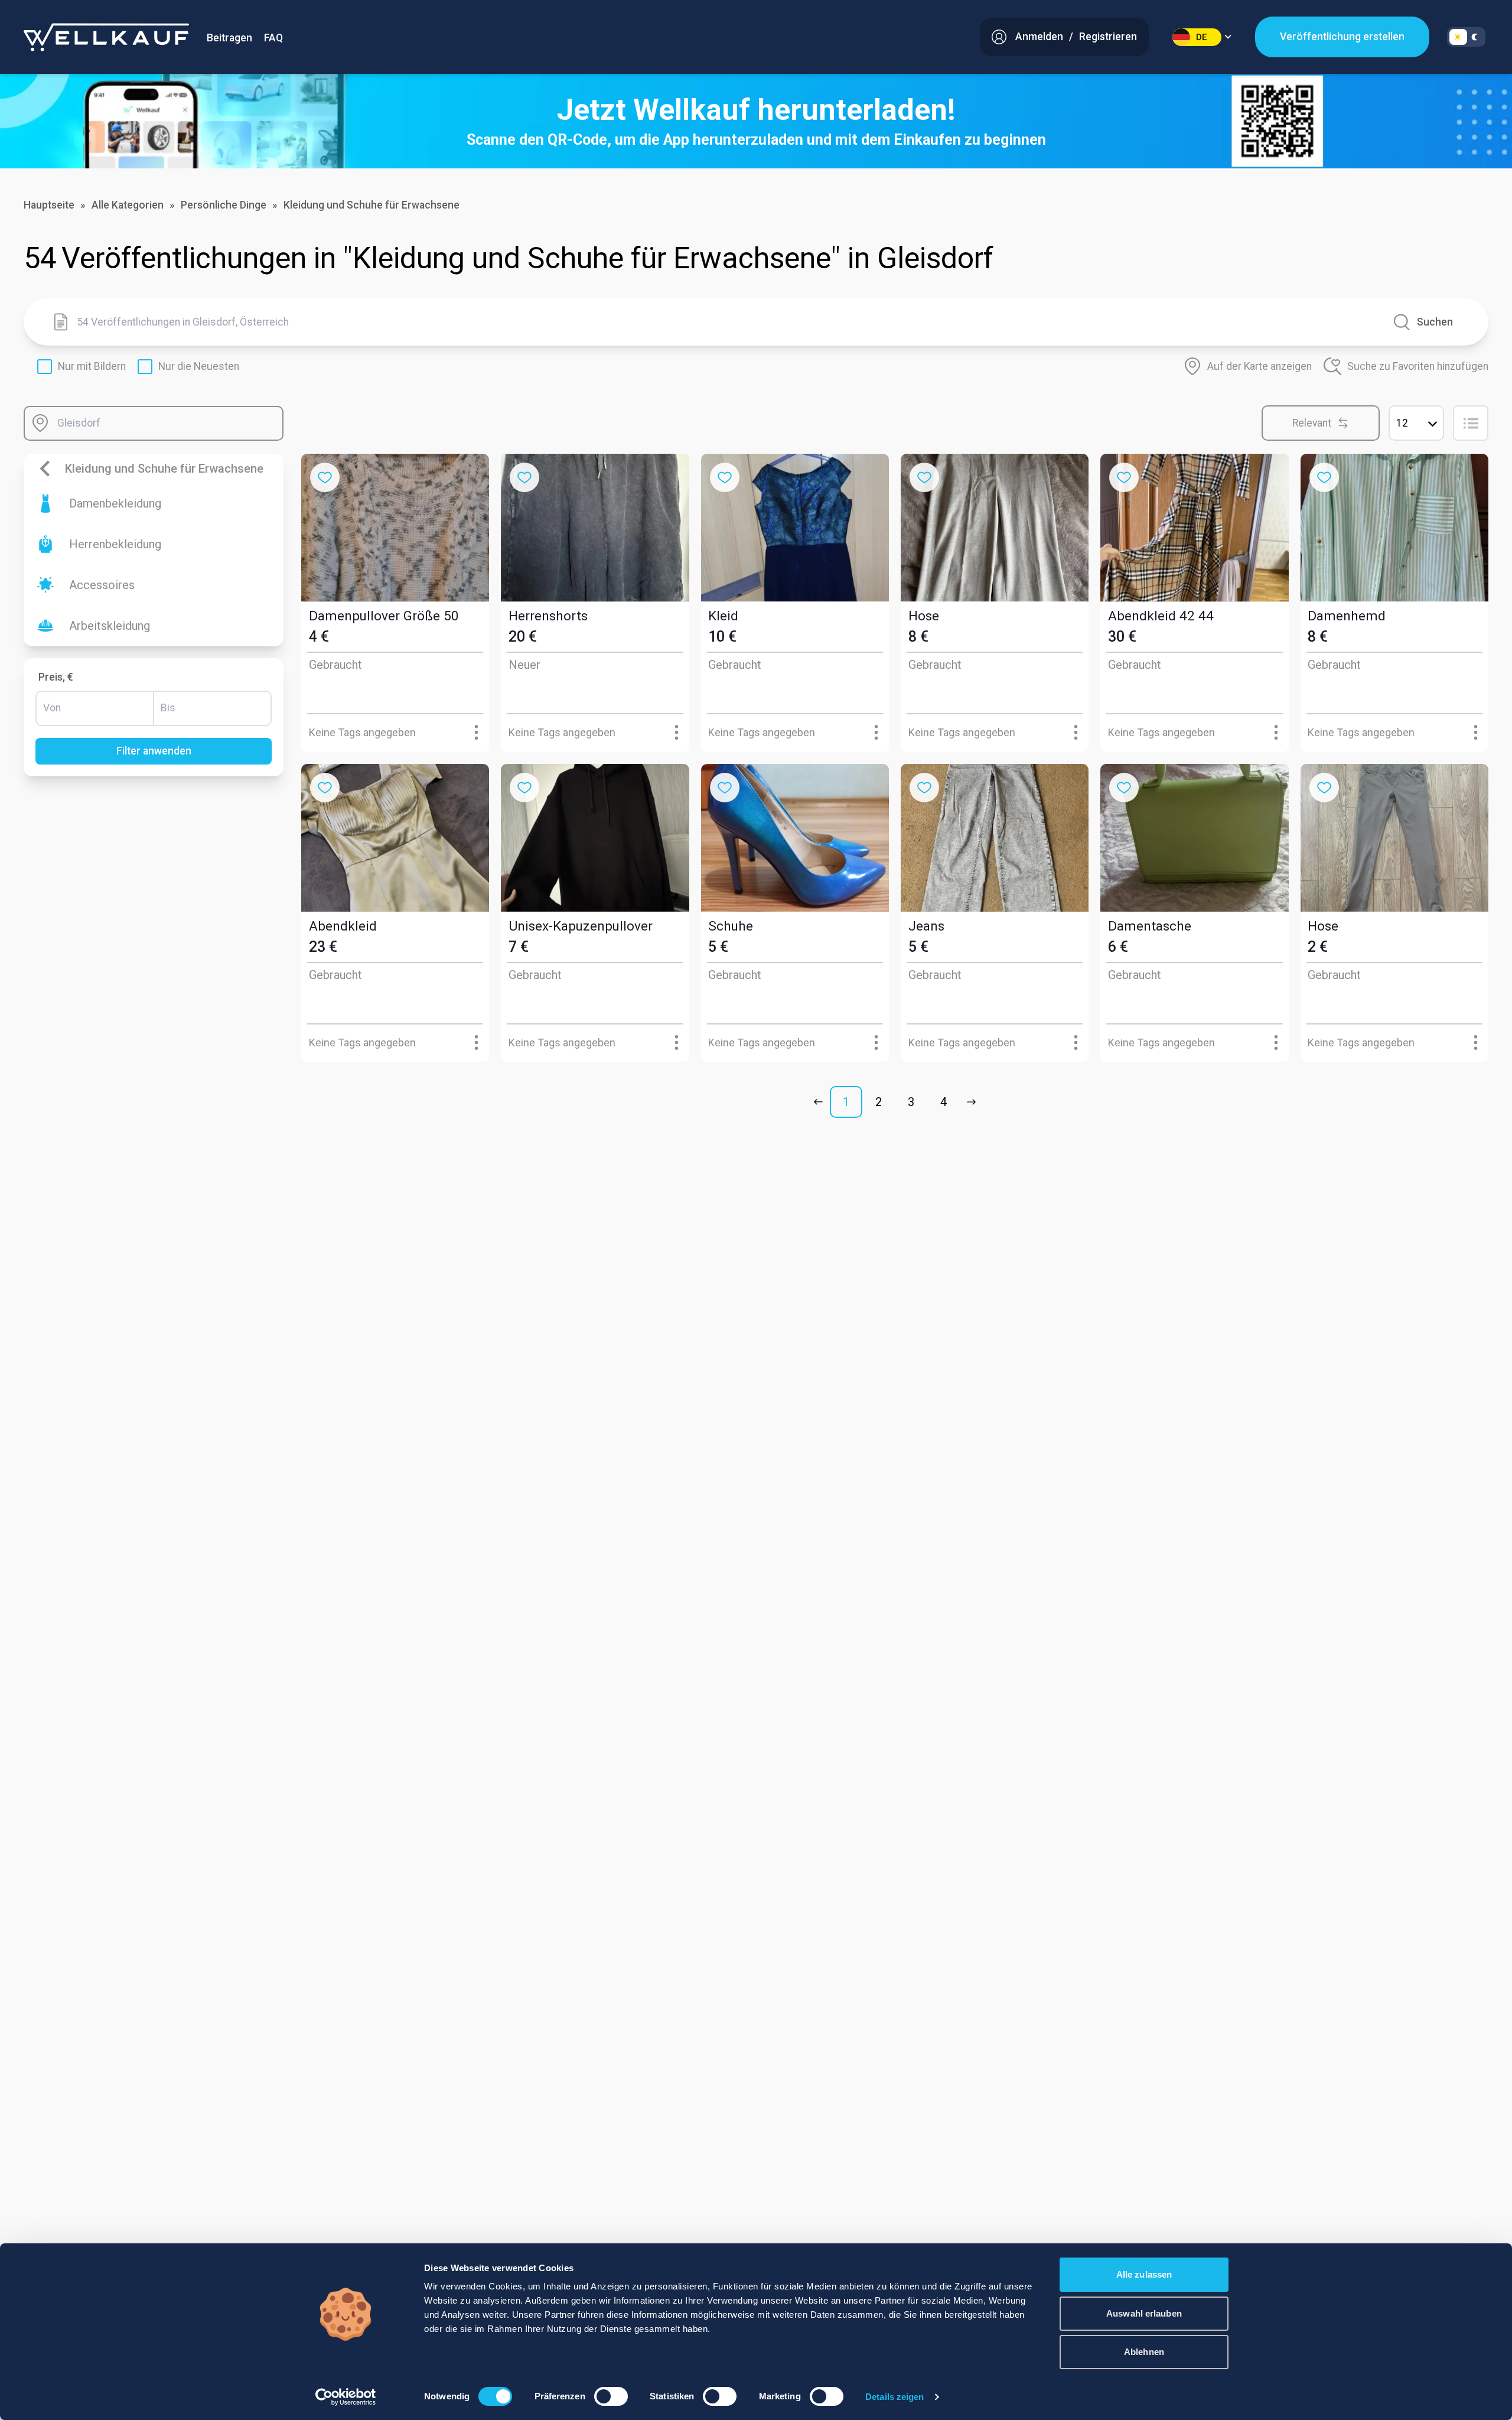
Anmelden (1039, 37)
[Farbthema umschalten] (1466, 37)
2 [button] (879, 1102)
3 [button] (911, 1102)
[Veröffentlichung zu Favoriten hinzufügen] (325, 477)
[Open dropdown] (476, 733)
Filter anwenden (154, 751)
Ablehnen (1144, 2352)
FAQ (273, 38)
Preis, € (56, 677)
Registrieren (1108, 37)
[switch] (611, 2396)
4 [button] (944, 1102)
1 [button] (846, 1102)
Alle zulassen (1144, 2274)
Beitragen (229, 38)
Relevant (1312, 423)
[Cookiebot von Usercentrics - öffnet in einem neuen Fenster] (346, 2397)
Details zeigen (895, 2397)
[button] (821, 1102)
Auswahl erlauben (1144, 2313)
